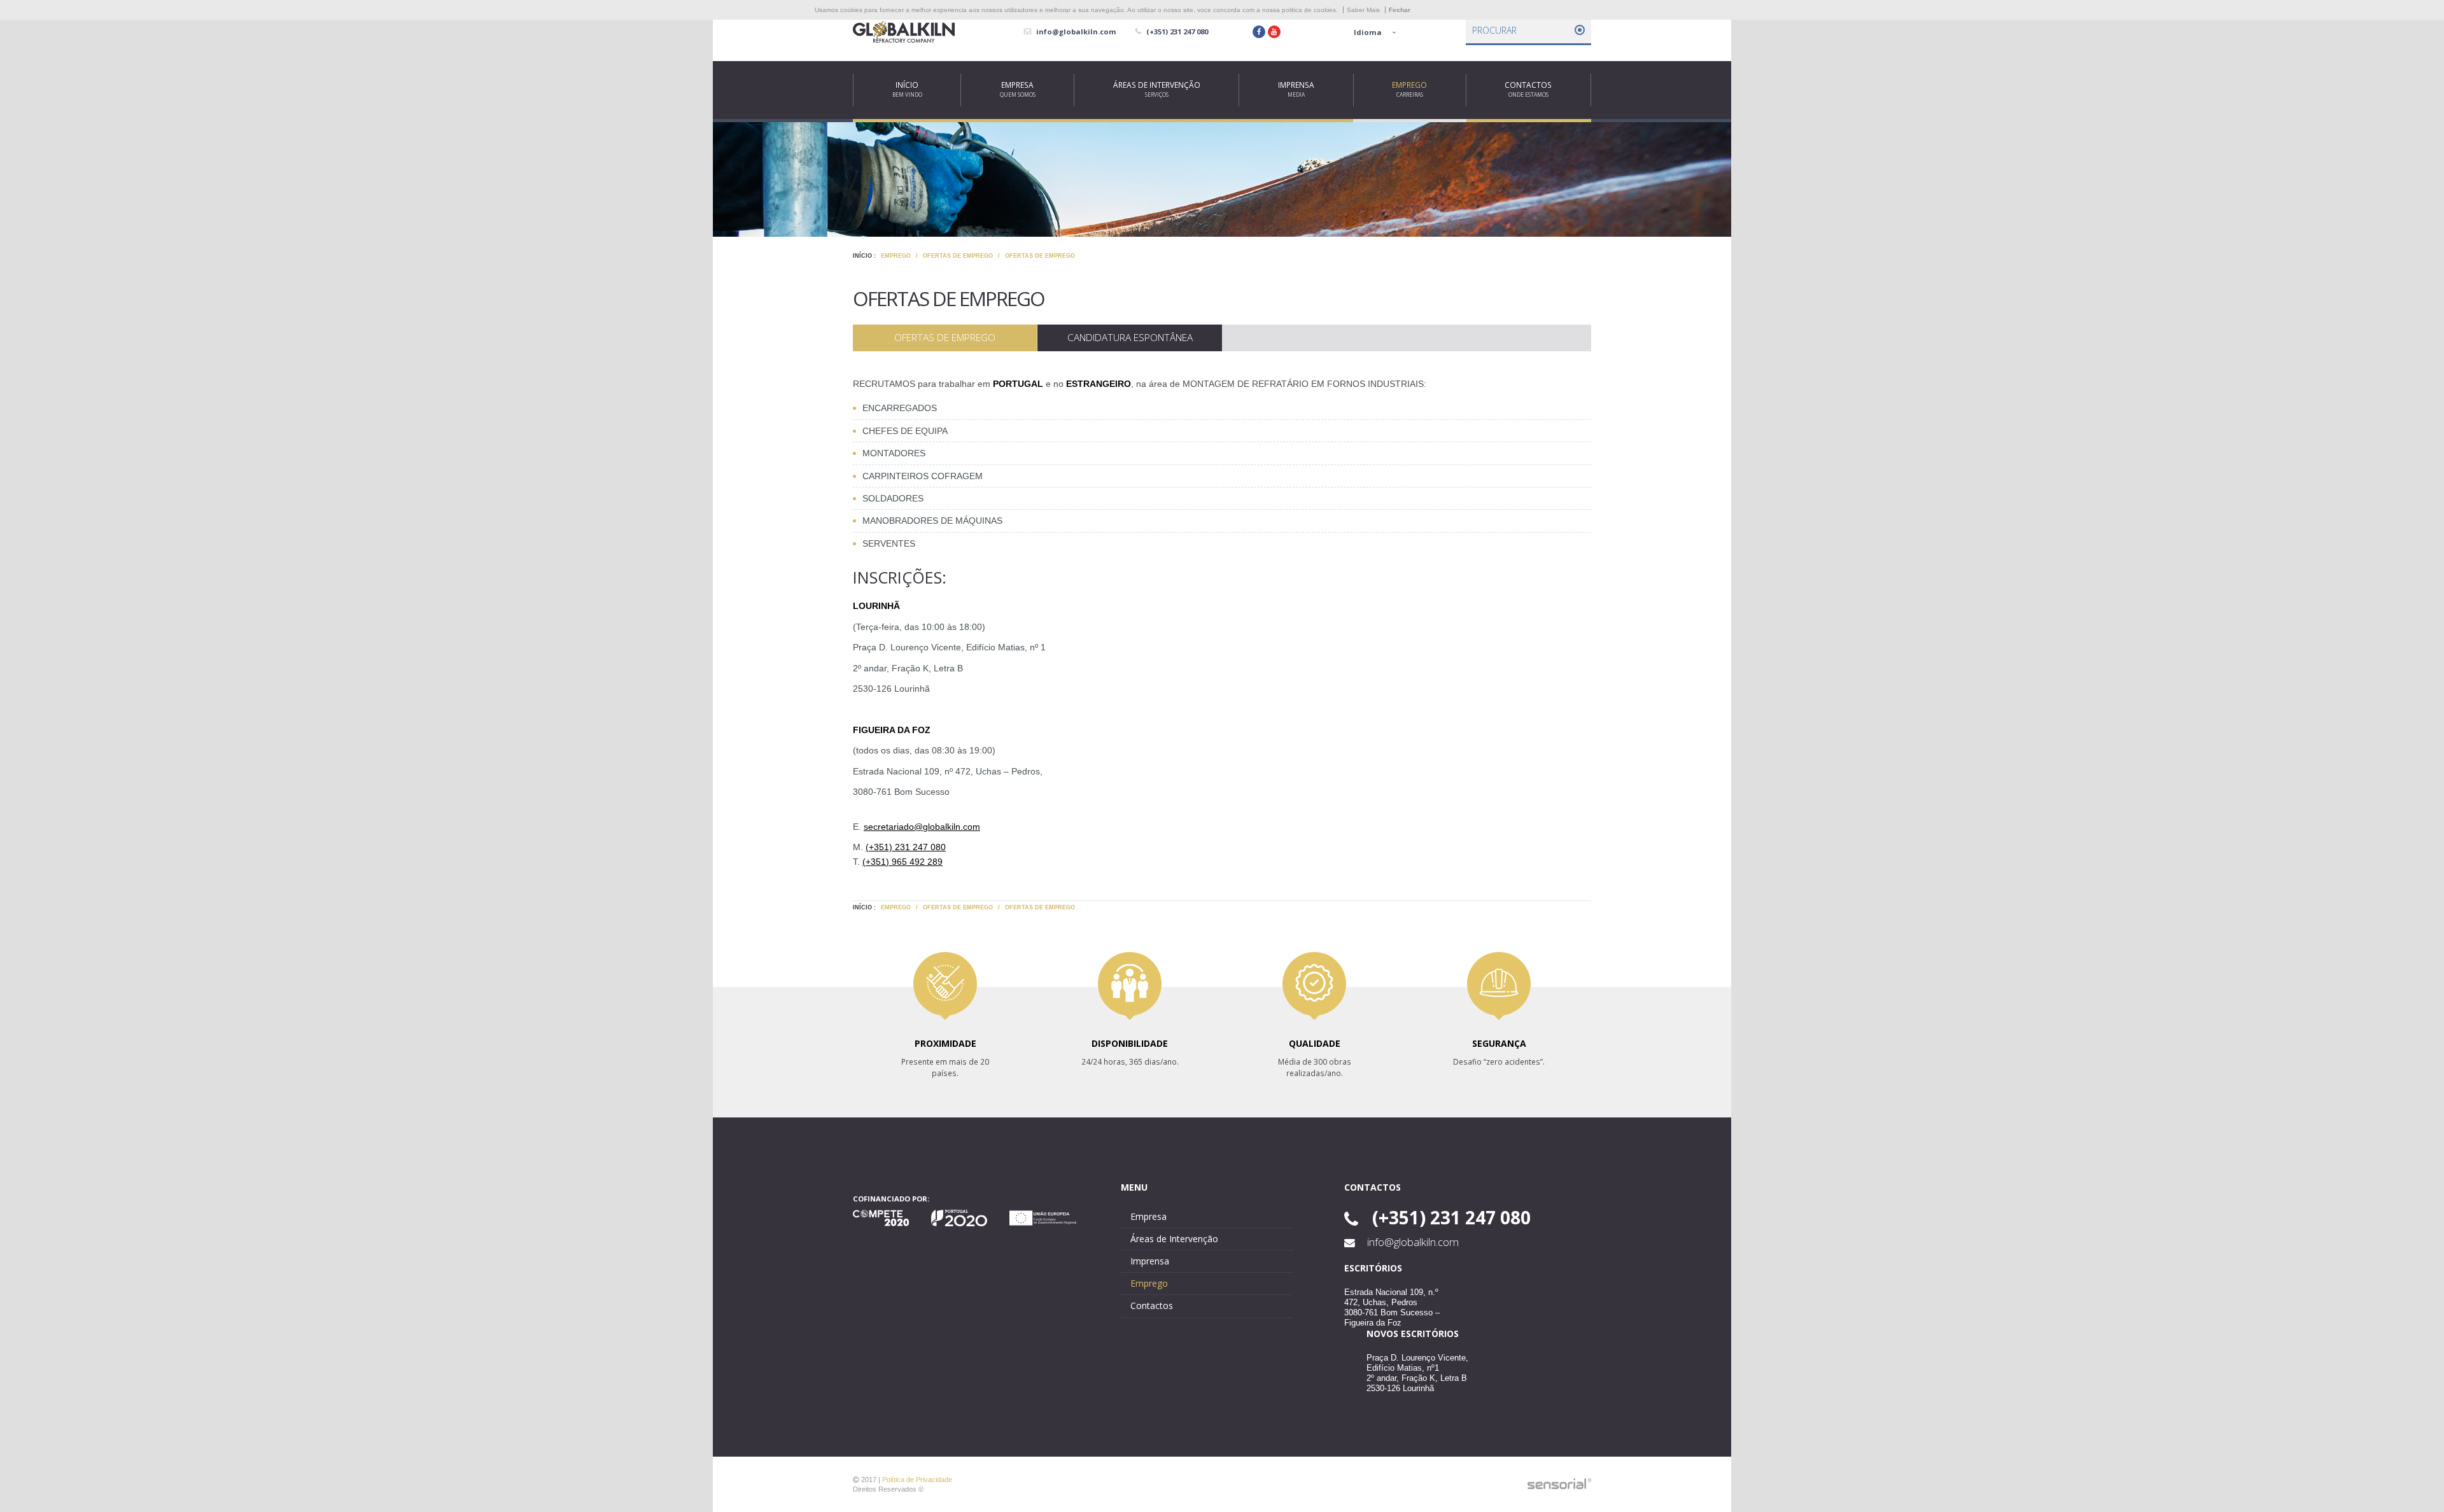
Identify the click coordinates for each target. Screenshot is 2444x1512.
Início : (864, 256)
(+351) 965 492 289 (902, 862)
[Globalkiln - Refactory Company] (904, 32)
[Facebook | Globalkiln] (1259, 32)
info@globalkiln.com (1412, 1242)
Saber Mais (1363, 10)
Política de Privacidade (917, 1480)
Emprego (896, 256)
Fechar (1400, 10)
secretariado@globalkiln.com (922, 827)
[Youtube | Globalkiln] (1274, 32)
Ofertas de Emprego (958, 256)
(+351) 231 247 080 (906, 847)
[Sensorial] (1559, 1484)
